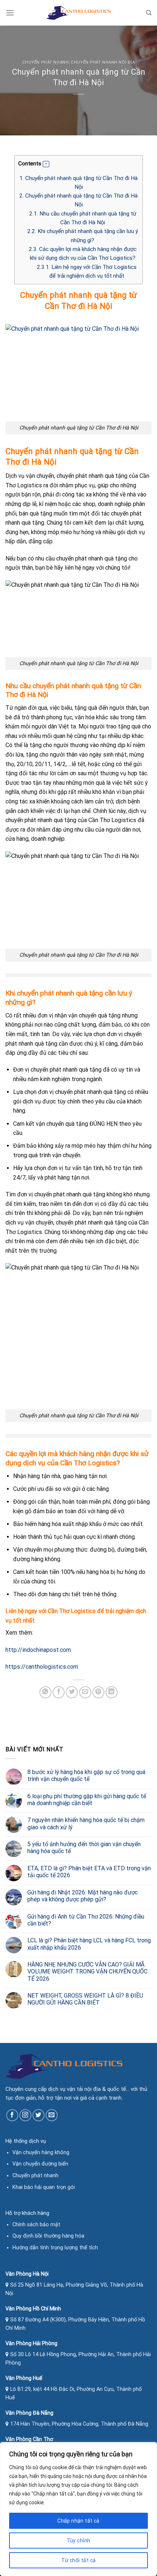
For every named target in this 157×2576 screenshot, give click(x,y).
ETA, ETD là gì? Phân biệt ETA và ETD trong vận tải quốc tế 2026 (89, 1872)
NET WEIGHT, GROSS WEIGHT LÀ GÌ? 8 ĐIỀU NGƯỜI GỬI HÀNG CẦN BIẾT (85, 1999)
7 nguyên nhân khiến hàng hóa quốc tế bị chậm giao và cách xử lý (86, 1823)
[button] (46, 164)
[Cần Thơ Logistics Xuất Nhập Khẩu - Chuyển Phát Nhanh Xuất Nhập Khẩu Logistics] (78, 13)
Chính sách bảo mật (36, 2225)
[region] (78, 2509)
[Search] (149, 13)
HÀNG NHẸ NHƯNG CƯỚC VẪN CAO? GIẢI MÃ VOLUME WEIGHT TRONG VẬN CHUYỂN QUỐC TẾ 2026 (87, 1971)
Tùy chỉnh (79, 2541)
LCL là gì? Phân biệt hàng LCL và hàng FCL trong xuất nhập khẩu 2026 (89, 1944)
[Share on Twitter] (72, 1692)
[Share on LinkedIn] (112, 1692)
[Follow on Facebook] (12, 2115)
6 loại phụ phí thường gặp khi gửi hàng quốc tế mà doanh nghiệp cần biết (87, 1800)
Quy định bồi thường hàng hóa (48, 2236)
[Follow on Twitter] (39, 2115)
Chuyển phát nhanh (46, 62)
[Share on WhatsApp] (45, 1692)
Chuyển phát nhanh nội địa (103, 62)
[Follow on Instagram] (25, 2115)
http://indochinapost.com (38, 1650)
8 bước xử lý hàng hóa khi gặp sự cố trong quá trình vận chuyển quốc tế (86, 1776)
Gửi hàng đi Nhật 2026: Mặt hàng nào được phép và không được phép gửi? (83, 1896)
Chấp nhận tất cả (78, 2521)
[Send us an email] (52, 2115)
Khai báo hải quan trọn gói (44, 2187)
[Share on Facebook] (59, 1692)
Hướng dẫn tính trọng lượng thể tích (55, 2248)
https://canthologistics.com (42, 1667)
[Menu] (10, 13)
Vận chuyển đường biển (40, 2164)
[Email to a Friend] (85, 1692)
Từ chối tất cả (79, 2560)
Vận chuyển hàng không (41, 2153)
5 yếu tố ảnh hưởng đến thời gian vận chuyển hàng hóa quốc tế (84, 1848)
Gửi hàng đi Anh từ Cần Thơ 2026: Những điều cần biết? (86, 1920)
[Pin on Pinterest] (98, 1692)
